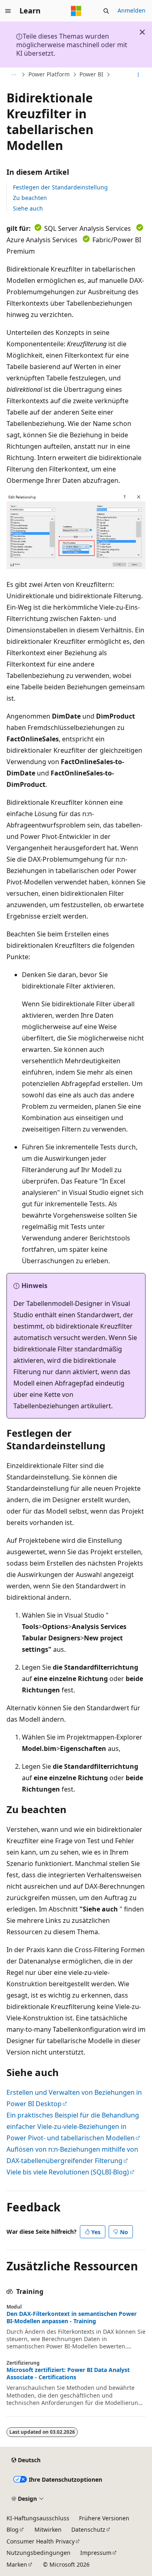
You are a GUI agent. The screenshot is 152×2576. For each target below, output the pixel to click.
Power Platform (49, 75)
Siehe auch (28, 208)
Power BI (91, 75)
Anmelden (132, 10)
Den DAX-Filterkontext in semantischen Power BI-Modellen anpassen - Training (72, 2318)
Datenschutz (88, 2529)
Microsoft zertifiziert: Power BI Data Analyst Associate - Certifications (68, 2374)
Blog (13, 2529)
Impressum (96, 2553)
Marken (17, 2564)
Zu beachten (30, 198)
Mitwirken (48, 2529)
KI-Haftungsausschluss (38, 2518)
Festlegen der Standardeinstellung (60, 187)
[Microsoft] (76, 11)
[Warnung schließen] (142, 32)
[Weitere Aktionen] (138, 75)
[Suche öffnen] (106, 11)
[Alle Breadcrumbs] (14, 75)
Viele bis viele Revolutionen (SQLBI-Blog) (68, 2172)
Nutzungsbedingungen (39, 2553)
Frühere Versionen (104, 2518)
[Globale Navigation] (8, 11)
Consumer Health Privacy (41, 2541)
